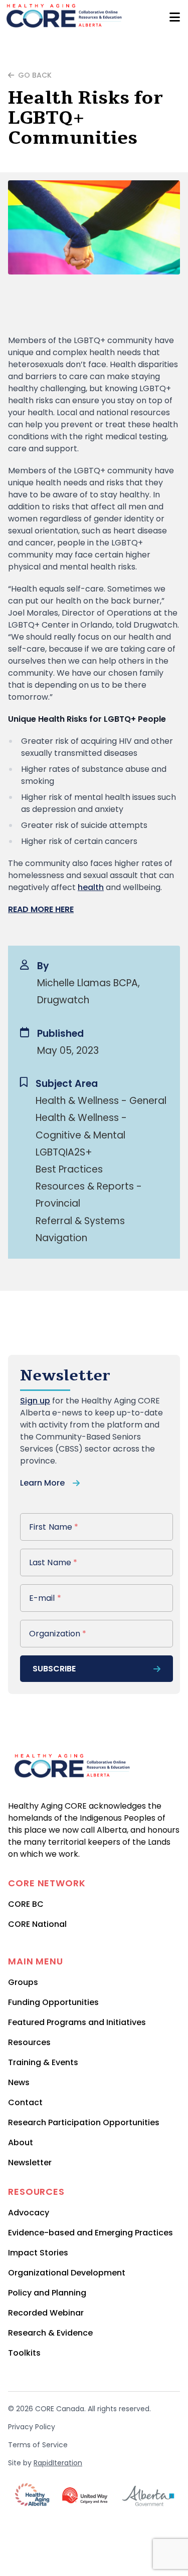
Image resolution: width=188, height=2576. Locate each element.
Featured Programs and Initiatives (77, 2022)
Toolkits (24, 2353)
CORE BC (26, 1904)
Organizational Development (67, 2273)
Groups (23, 1982)
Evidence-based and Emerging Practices (90, 2233)
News (19, 2082)
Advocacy (29, 2213)
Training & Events (43, 2062)
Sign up (35, 1401)
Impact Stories (38, 2253)
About (21, 2142)
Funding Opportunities (53, 2002)
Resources (29, 2042)
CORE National (37, 1924)
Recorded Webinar (46, 2313)
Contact (25, 2102)
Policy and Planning (47, 2293)
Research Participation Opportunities (84, 2122)
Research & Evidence (50, 2333)
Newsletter (30, 2163)
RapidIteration (58, 2463)
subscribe (54, 1669)
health (91, 887)
